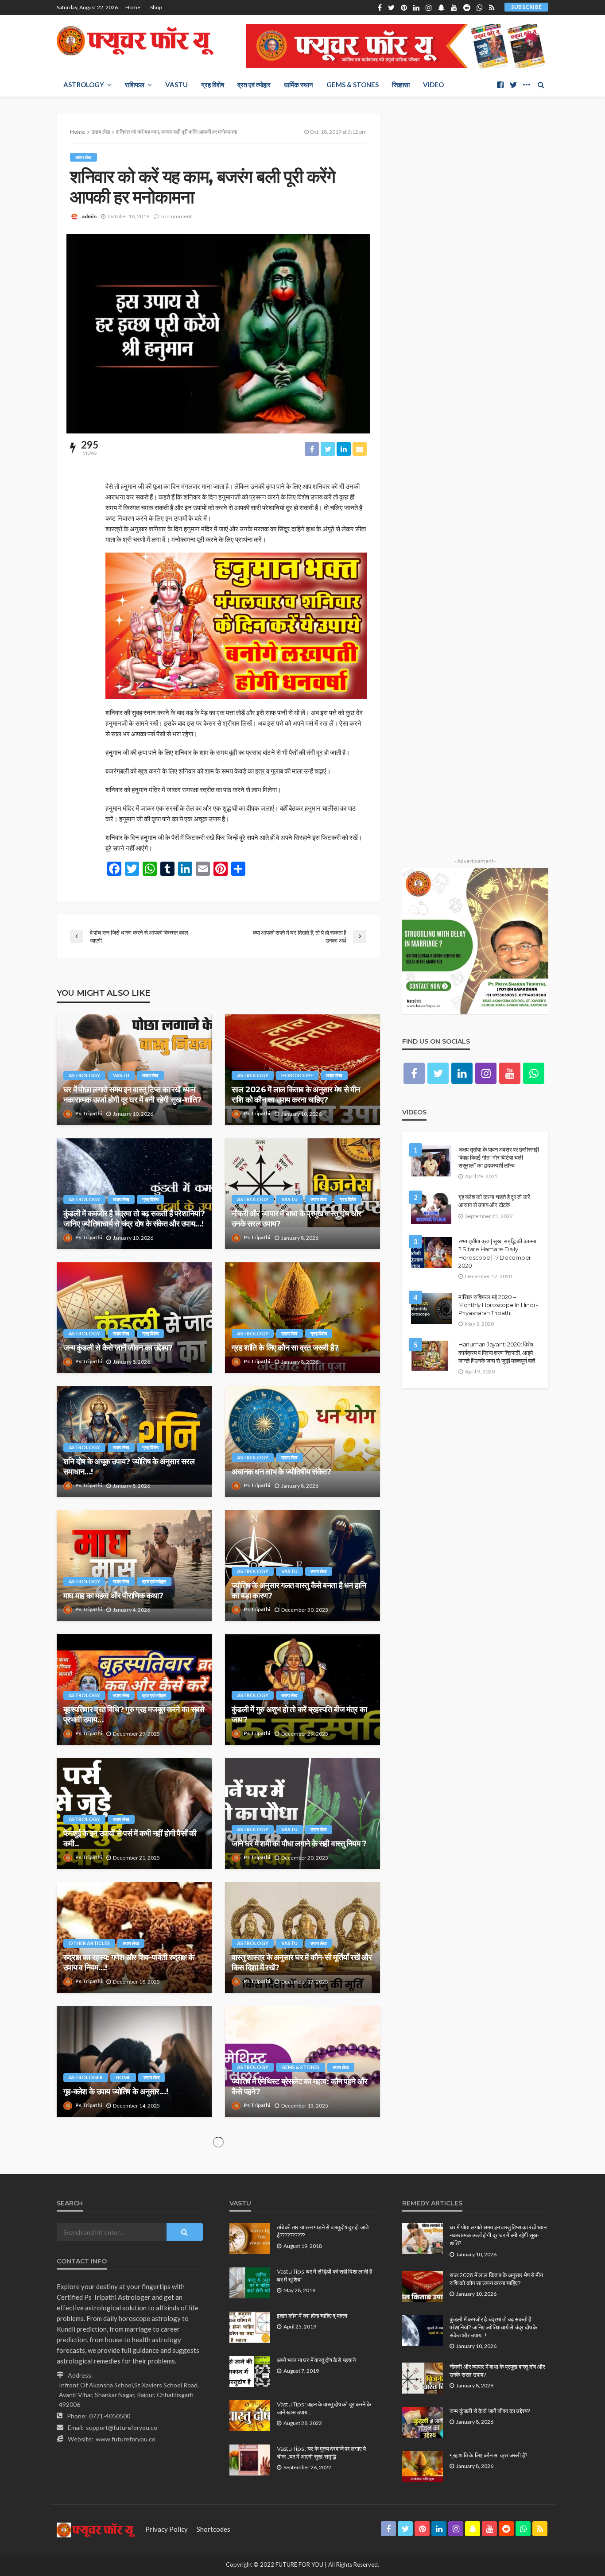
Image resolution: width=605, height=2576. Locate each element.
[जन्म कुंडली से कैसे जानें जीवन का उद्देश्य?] (134, 1318)
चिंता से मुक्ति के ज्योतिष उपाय (102, 2340)
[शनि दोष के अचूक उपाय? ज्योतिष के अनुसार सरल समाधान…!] (134, 1442)
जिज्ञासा (401, 85)
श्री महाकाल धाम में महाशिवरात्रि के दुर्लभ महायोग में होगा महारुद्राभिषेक (131, 2210)
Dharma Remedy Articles (270, 2201)
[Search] (541, 85)
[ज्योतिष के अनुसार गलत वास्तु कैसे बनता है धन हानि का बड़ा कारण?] (302, 1566)
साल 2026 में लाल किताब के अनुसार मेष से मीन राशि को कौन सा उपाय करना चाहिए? (296, 1095)
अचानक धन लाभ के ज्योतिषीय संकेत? (281, 1472)
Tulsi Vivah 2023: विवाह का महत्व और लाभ (298, 2340)
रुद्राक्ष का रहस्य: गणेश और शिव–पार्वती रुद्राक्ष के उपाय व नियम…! (129, 1963)
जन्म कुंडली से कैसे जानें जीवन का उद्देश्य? (118, 1348)
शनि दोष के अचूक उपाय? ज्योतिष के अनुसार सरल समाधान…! (129, 1467)
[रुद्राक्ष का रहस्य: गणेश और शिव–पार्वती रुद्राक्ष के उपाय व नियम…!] (134, 1938)
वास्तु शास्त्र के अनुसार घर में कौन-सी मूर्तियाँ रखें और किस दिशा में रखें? (302, 1963)
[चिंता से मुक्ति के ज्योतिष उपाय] (134, 2309)
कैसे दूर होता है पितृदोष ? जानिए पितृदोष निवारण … (298, 2216)
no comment (176, 216)
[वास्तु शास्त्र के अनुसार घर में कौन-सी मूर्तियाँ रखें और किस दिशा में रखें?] (302, 1938)
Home (133, 7)
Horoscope (297, 1075)
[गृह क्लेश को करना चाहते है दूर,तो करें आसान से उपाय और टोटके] (431, 1208)
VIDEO (433, 85)
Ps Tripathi (89, 1113)
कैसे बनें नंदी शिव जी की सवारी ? (106, 2464)
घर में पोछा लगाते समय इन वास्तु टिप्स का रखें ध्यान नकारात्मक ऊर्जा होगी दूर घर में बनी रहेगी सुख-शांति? (132, 1095)
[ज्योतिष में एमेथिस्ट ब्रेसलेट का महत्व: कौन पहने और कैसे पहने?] (302, 2062)
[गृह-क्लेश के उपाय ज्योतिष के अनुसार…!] (134, 2062)
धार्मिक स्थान (299, 85)
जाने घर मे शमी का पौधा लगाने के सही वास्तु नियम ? (299, 1844)
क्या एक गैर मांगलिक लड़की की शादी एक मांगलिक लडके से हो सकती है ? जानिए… (295, 2458)
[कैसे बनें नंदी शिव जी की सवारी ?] (134, 2433)
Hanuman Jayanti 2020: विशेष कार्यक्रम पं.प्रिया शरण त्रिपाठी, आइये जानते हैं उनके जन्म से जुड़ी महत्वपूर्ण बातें (497, 1352)
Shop (156, 7)
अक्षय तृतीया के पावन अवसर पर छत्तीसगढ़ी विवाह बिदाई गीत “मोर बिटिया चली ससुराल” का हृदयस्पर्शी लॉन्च (499, 1157)
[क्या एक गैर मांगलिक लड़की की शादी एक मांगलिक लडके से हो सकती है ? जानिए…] (302, 2433)
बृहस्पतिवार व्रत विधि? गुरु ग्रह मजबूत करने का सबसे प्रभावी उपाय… (134, 1715)
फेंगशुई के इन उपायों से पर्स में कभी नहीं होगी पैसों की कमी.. (130, 1839)
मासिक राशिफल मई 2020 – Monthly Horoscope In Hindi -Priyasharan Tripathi (498, 1305)
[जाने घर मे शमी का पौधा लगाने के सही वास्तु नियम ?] (302, 1814)
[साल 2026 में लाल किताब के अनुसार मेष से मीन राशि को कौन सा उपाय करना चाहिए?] (302, 1070)
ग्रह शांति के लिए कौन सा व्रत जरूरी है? (285, 1348)
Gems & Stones (353, 85)
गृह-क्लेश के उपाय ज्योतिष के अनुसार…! (116, 2092)
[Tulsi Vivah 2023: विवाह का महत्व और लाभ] (302, 2309)
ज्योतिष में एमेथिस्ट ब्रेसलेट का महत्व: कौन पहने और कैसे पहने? (299, 2087)
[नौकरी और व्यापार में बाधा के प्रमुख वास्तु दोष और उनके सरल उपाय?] (302, 1194)
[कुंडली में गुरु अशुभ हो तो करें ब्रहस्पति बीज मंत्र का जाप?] (302, 1690)
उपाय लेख (83, 157)
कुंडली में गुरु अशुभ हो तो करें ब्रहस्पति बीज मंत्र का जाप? (299, 1715)
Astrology (84, 85)
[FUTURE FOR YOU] (136, 41)
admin (89, 216)
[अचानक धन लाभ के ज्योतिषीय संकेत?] (302, 1442)
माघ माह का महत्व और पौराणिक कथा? (113, 1596)
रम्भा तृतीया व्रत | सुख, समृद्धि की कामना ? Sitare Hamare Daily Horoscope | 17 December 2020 (497, 1253)
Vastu (176, 85)
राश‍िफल (135, 85)
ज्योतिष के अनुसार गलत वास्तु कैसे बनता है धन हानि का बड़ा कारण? (299, 1591)
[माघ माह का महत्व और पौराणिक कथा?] (134, 1566)
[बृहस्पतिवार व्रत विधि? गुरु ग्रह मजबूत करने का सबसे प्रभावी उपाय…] (134, 1690)
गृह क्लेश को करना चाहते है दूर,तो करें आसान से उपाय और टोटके (494, 1201)
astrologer (86, 2077)
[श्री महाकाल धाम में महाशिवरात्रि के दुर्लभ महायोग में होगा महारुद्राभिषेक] (134, 2185)
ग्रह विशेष (213, 85)
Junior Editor (91, 2229)
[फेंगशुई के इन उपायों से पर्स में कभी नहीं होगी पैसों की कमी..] (134, 1814)
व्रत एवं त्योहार (254, 85)
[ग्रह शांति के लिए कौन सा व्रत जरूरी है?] (302, 1318)
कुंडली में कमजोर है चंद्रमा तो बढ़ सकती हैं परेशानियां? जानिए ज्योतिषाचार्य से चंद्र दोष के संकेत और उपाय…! (134, 1219)
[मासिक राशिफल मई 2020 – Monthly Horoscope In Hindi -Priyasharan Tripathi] (431, 1308)
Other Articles (89, 1943)
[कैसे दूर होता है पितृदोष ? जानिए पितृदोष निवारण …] (302, 2185)
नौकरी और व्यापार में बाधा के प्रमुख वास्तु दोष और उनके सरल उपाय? (296, 1219)
